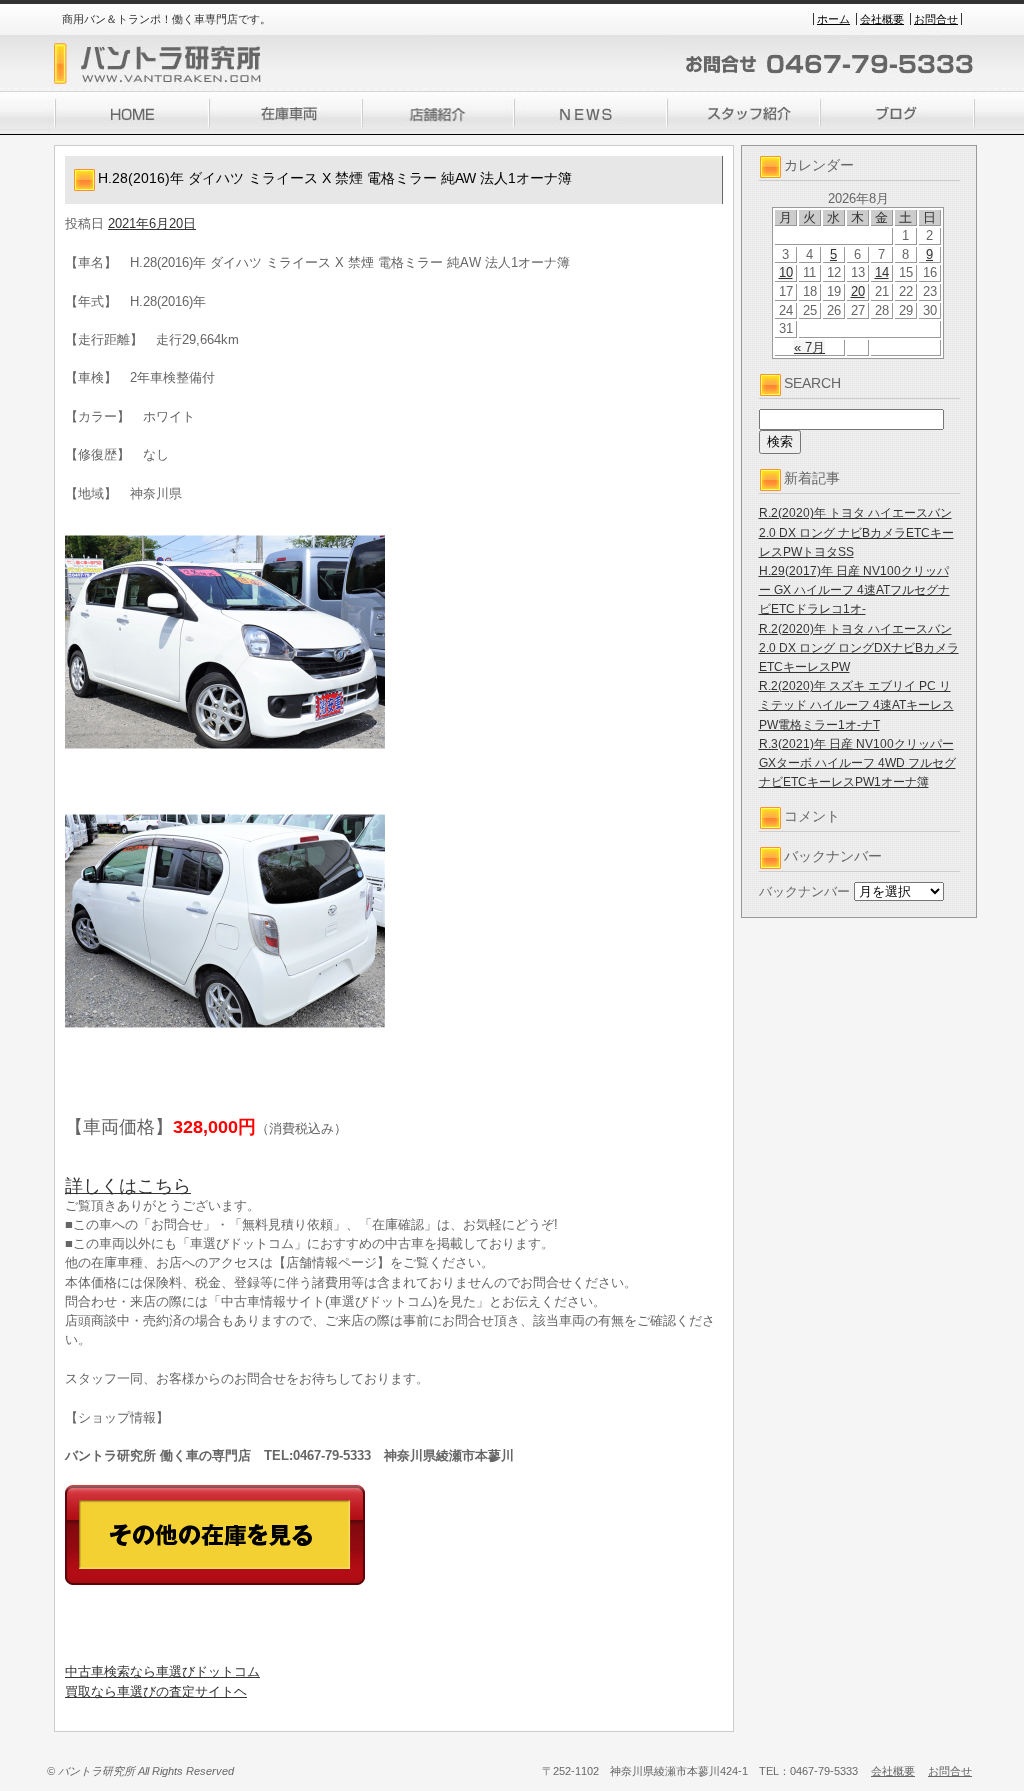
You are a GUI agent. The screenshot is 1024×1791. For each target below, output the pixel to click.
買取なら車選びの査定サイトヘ (156, 1691)
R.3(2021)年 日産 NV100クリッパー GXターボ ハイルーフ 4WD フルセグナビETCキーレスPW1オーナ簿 (857, 763)
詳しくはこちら (128, 1186)
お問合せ (936, 19)
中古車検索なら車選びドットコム (162, 1671)
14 (882, 272)
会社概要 (882, 19)
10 (786, 272)
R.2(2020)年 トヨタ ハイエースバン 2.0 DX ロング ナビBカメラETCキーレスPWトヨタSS (856, 532)
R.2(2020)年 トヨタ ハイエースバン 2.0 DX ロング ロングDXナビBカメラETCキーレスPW (859, 648)
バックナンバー (804, 891)
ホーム (833, 19)
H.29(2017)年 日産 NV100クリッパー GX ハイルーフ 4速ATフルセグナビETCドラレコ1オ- (854, 590)
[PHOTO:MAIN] (394, 642)
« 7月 (809, 347)
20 (858, 291)
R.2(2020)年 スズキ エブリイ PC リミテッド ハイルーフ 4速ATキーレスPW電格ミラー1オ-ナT (856, 705)
